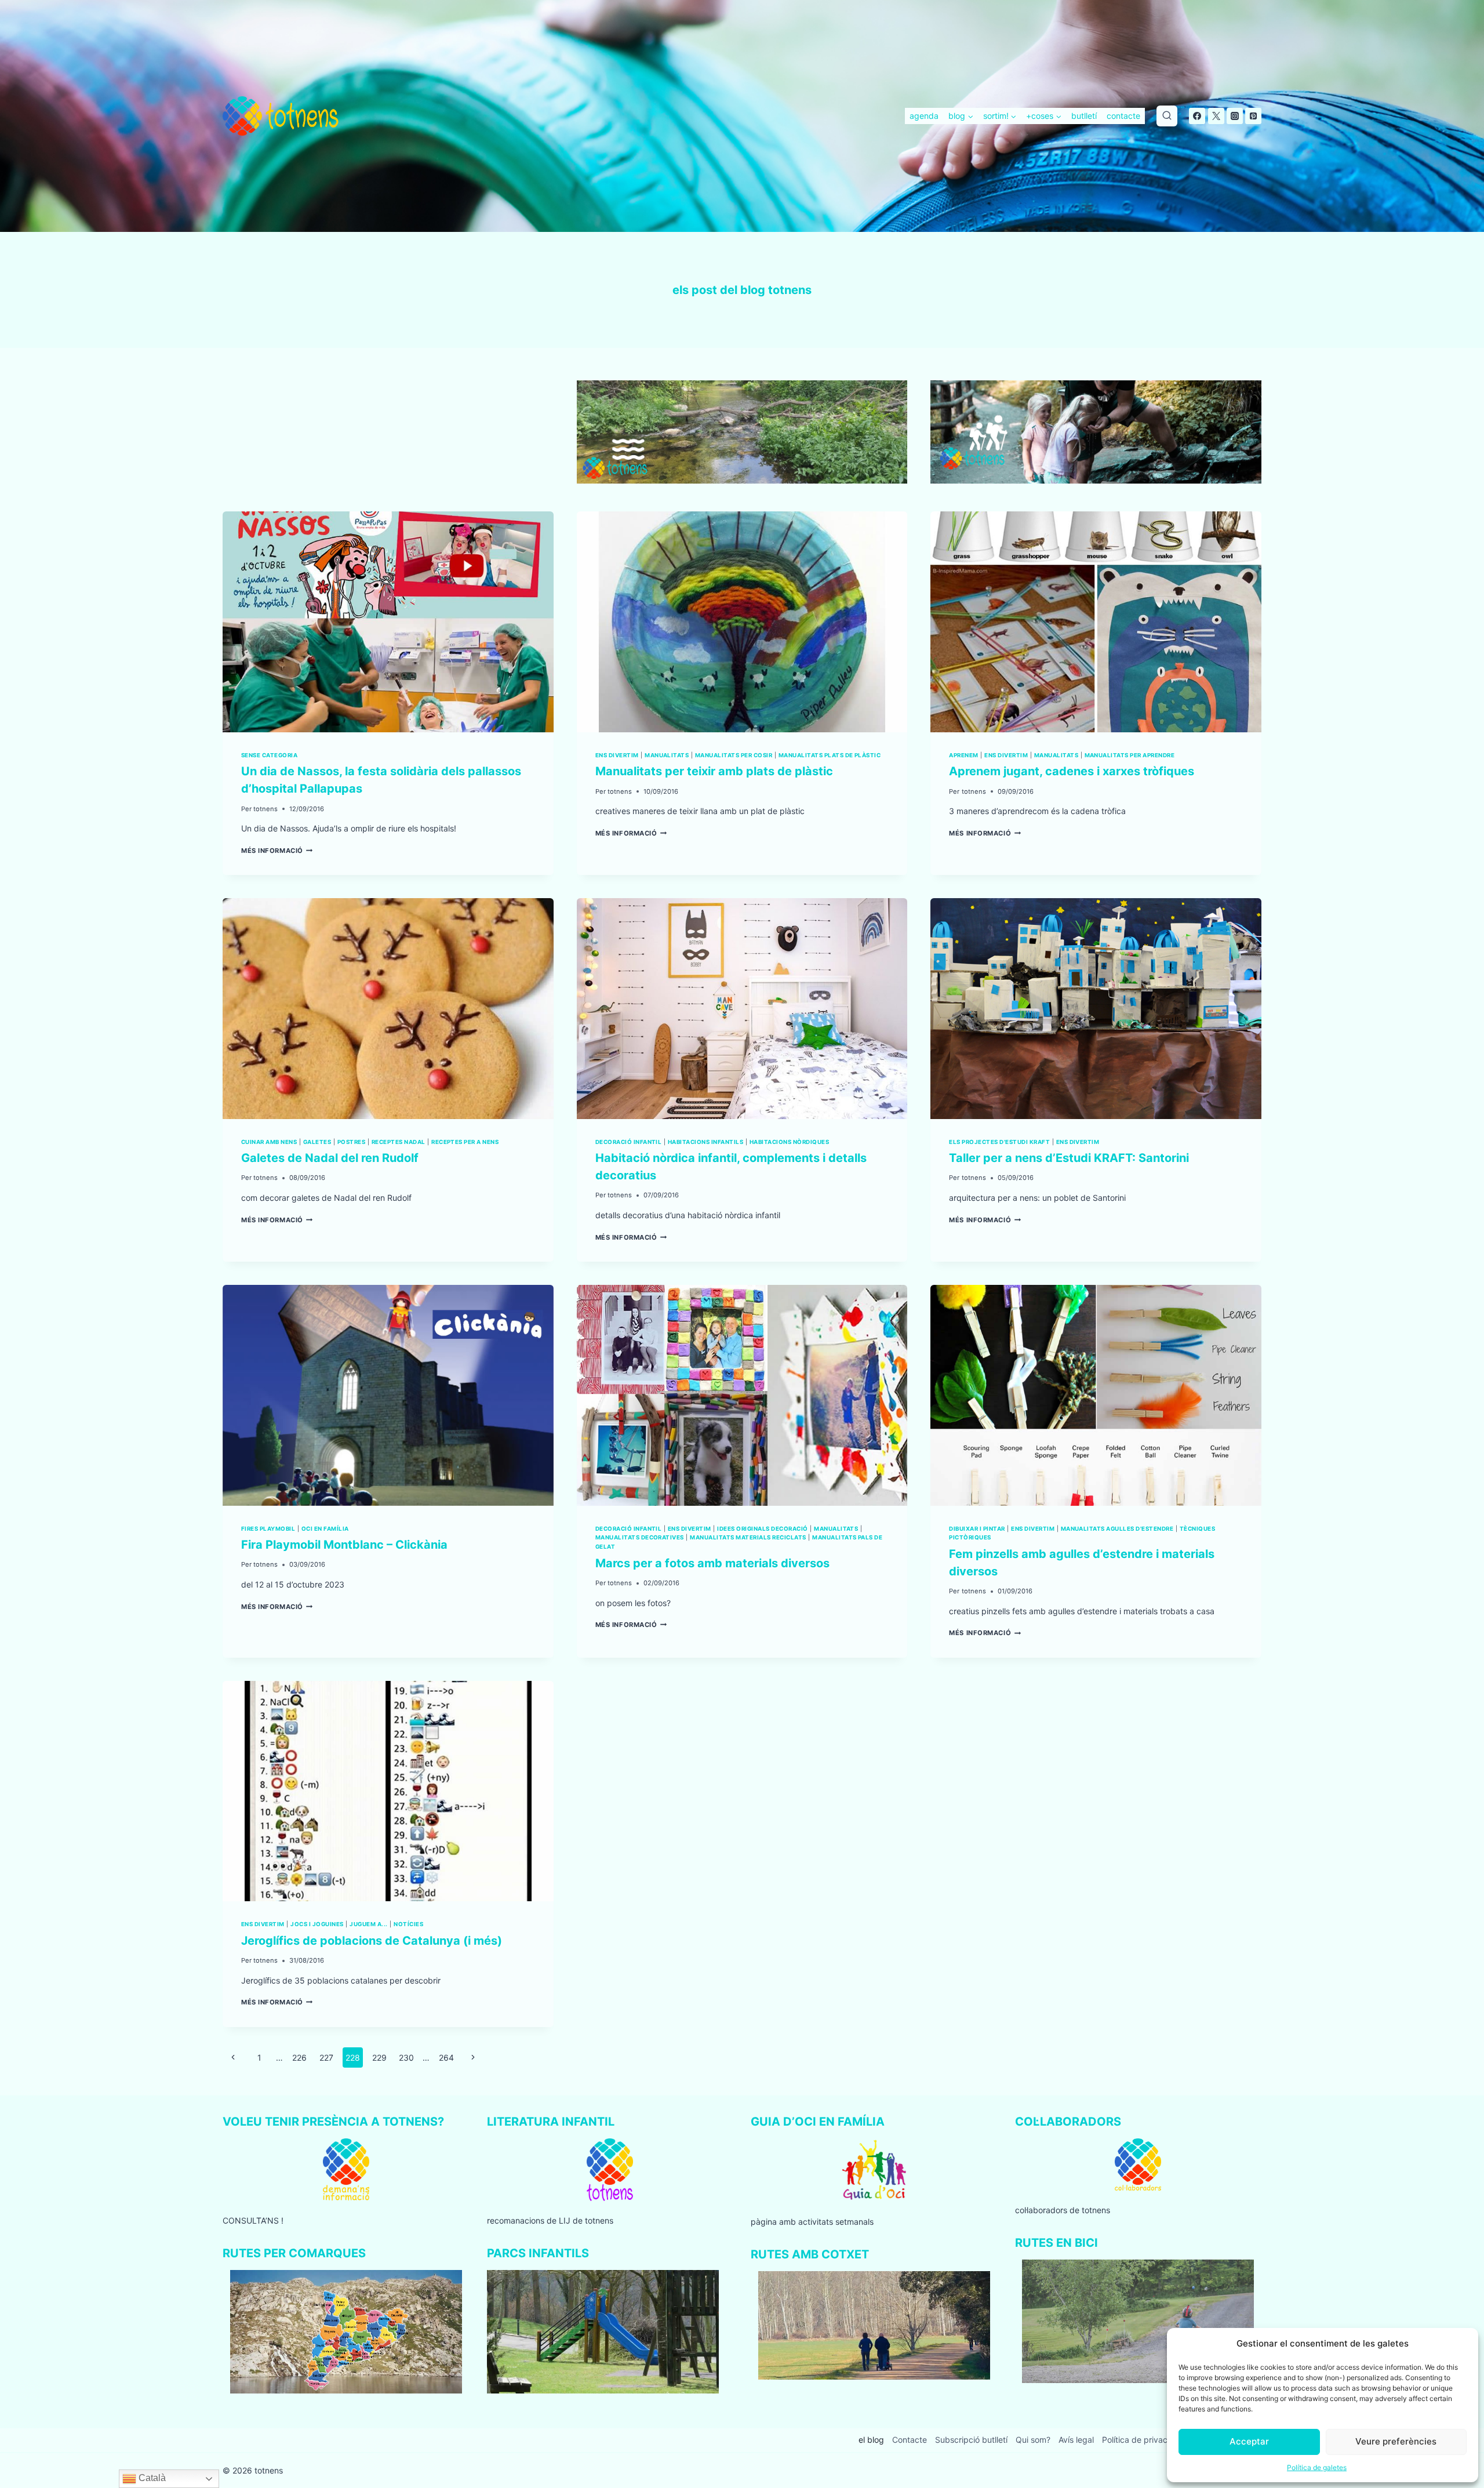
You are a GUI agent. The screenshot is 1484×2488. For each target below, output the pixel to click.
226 (299, 2057)
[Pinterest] (1253, 116)
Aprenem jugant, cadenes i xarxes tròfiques (1072, 771)
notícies (408, 1924)
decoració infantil (629, 1142)
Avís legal (1076, 2440)
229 (379, 2057)
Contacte (910, 2440)
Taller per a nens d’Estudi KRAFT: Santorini (1069, 1158)
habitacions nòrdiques (789, 1142)
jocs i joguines (317, 1924)
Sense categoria (269, 755)
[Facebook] (1197, 116)
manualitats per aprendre (1130, 755)
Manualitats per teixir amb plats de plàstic (714, 771)
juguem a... (368, 1924)
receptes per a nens (465, 1142)
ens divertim (617, 755)
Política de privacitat (1141, 2440)
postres (351, 1142)
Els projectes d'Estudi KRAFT (999, 1142)
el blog (871, 2440)
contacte (1123, 116)
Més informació (277, 851)
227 (326, 2057)
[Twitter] (1216, 116)
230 (406, 2057)
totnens (265, 809)
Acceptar (1249, 2441)
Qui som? (1033, 2440)
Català (151, 2478)
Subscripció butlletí (971, 2440)
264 (446, 2057)
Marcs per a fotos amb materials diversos (712, 1563)
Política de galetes (1317, 2467)
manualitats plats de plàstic (830, 755)
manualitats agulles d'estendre (1117, 1529)
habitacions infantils (705, 1142)
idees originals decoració (762, 1529)
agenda (924, 116)
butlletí (1084, 116)
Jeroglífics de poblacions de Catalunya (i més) (372, 1941)
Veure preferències (1396, 2441)
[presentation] (388, 622)
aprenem (963, 755)
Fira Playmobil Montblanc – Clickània (344, 1545)
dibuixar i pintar (977, 1529)
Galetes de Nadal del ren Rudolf (330, 1158)
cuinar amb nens (269, 1142)
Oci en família (325, 1529)
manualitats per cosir (734, 755)
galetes (317, 1142)
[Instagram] (1235, 116)
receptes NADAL (399, 1142)
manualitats (667, 755)
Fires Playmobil (268, 1529)
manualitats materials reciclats (748, 1537)
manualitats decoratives (640, 1537)
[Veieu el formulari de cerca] (1167, 116)
